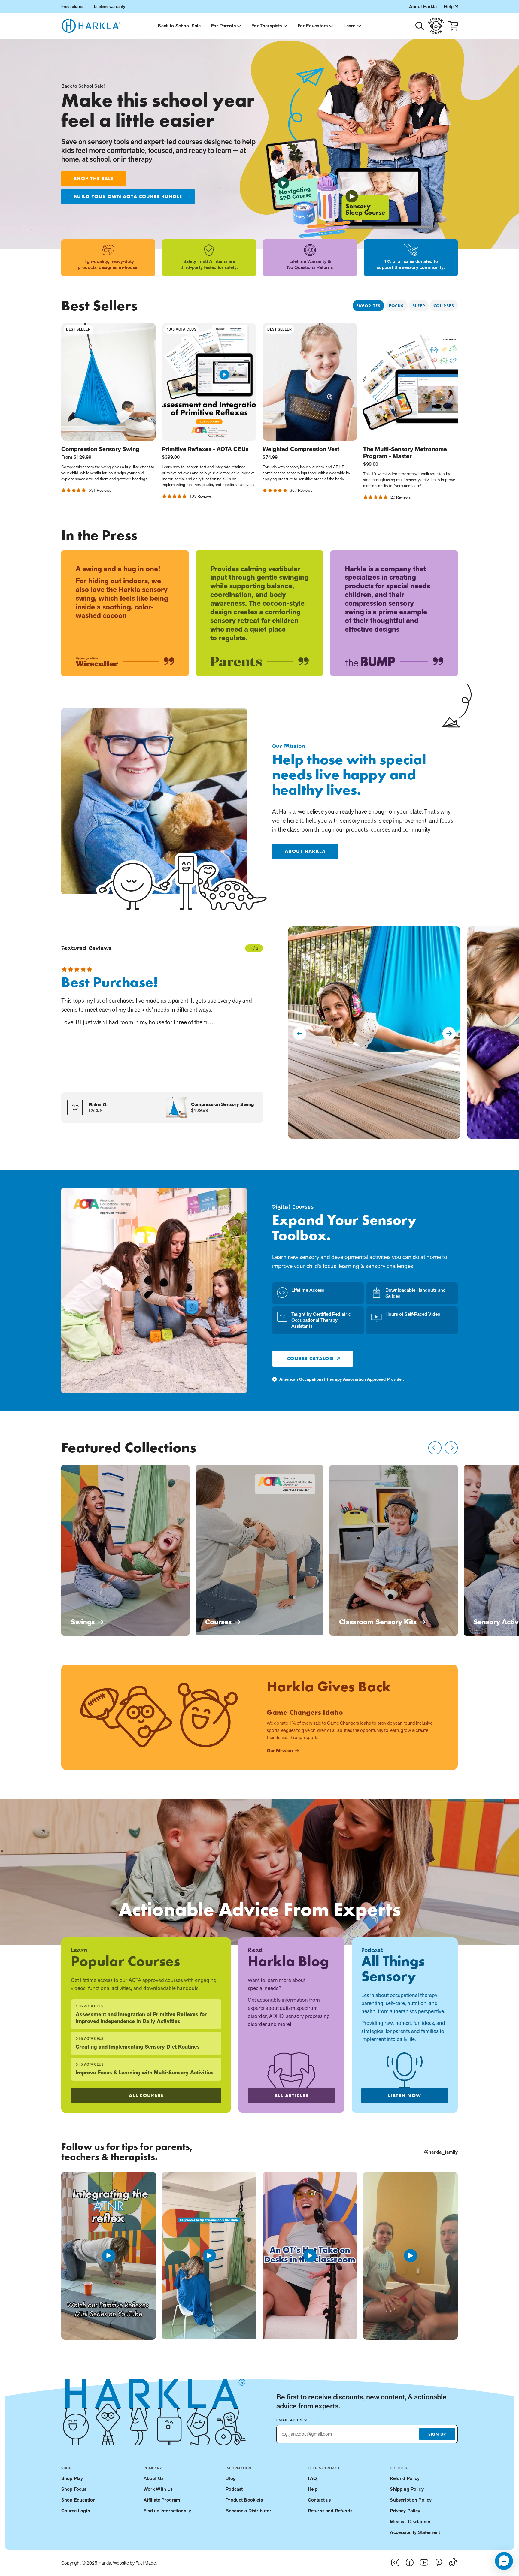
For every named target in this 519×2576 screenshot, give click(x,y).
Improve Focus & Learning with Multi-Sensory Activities (145, 2073)
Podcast (234, 2489)
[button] (504, 2561)
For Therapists (267, 26)
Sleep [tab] (419, 306)
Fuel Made (146, 2563)
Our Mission (280, 1751)
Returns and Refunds (330, 2511)
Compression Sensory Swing (100, 449)
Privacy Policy (405, 2511)
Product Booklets (244, 2500)
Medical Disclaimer (410, 2522)
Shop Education (78, 2500)
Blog (231, 2478)
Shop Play (72, 2478)
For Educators (313, 26)
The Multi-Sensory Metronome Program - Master (405, 453)
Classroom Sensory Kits (378, 1622)
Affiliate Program (162, 2500)
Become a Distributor (248, 2511)
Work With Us (158, 2489)
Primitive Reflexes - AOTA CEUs (205, 449)
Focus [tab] (396, 306)
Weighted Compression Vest (301, 449)
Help (449, 6)
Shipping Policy (407, 2489)
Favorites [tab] (368, 306)
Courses (218, 1622)
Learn (350, 26)
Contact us (319, 2500)
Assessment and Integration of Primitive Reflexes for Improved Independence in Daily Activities (141, 2018)
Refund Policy (405, 2478)
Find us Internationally (167, 2511)
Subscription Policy (411, 2500)
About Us (153, 2478)
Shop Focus (74, 2489)
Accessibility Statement (415, 2532)
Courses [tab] (444, 306)
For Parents (223, 26)
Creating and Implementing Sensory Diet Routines (138, 2047)
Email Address (293, 2420)
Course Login (76, 2511)
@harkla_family (441, 2152)
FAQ (312, 2478)
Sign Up (437, 2434)
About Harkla (423, 6)
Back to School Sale (179, 26)
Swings (83, 1622)
